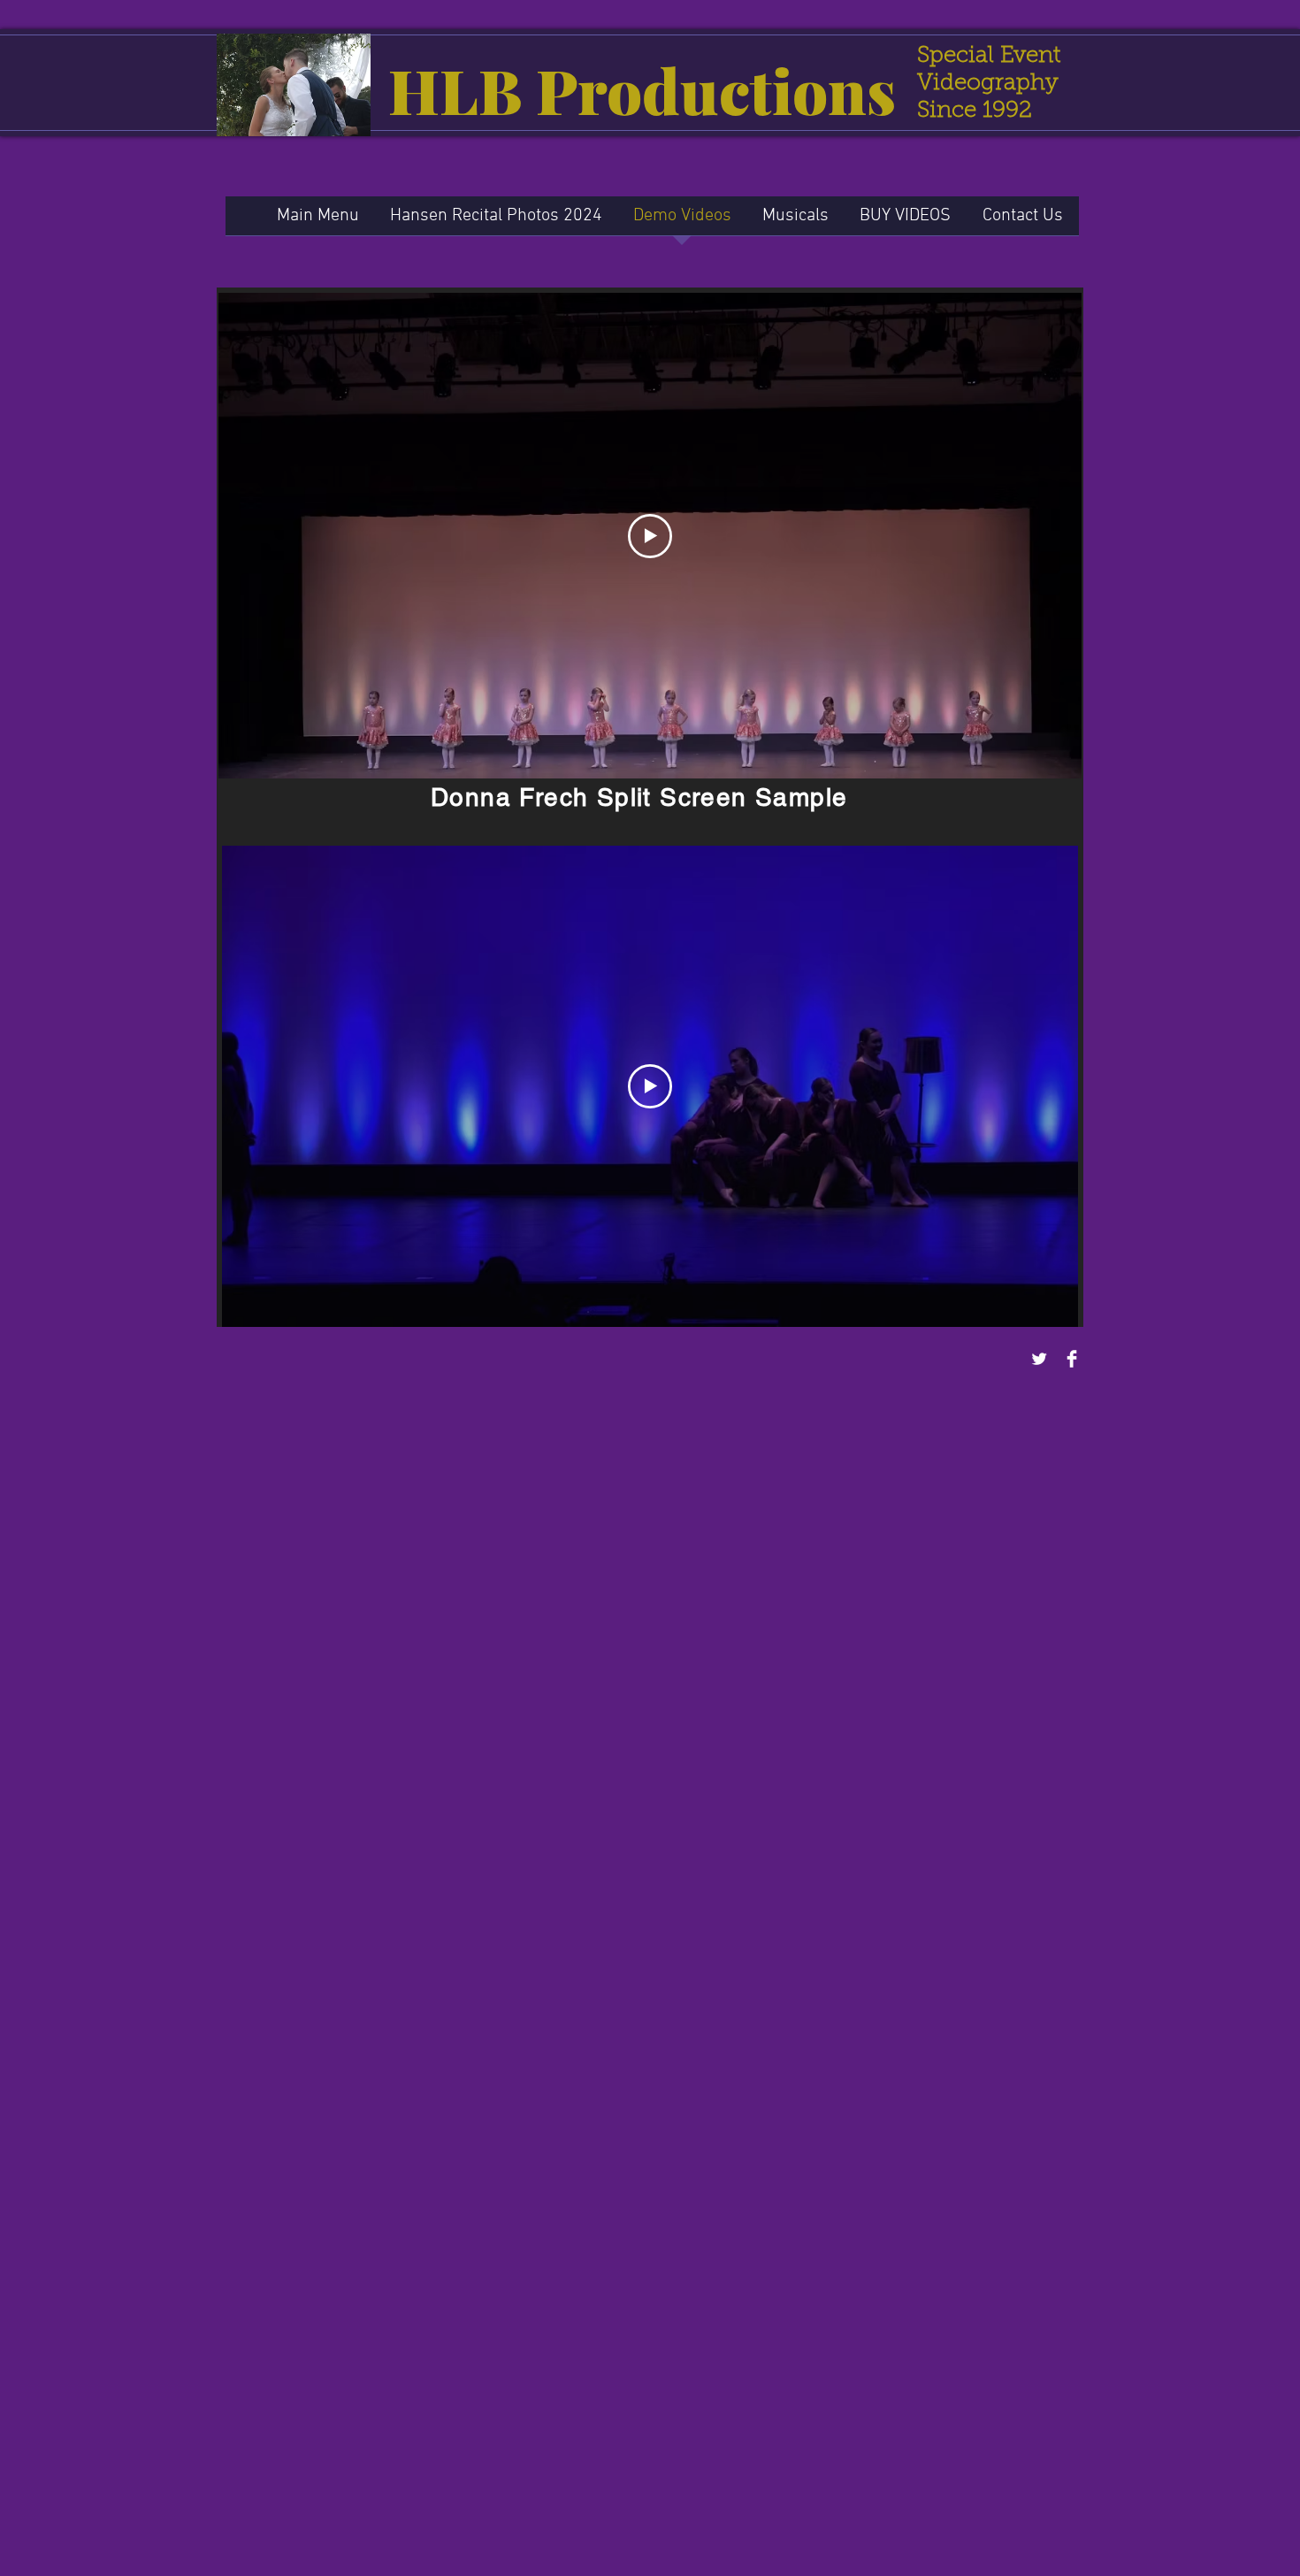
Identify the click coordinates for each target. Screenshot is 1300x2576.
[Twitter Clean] (1039, 1359)
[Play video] (650, 536)
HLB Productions (642, 89)
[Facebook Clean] (1072, 1359)
